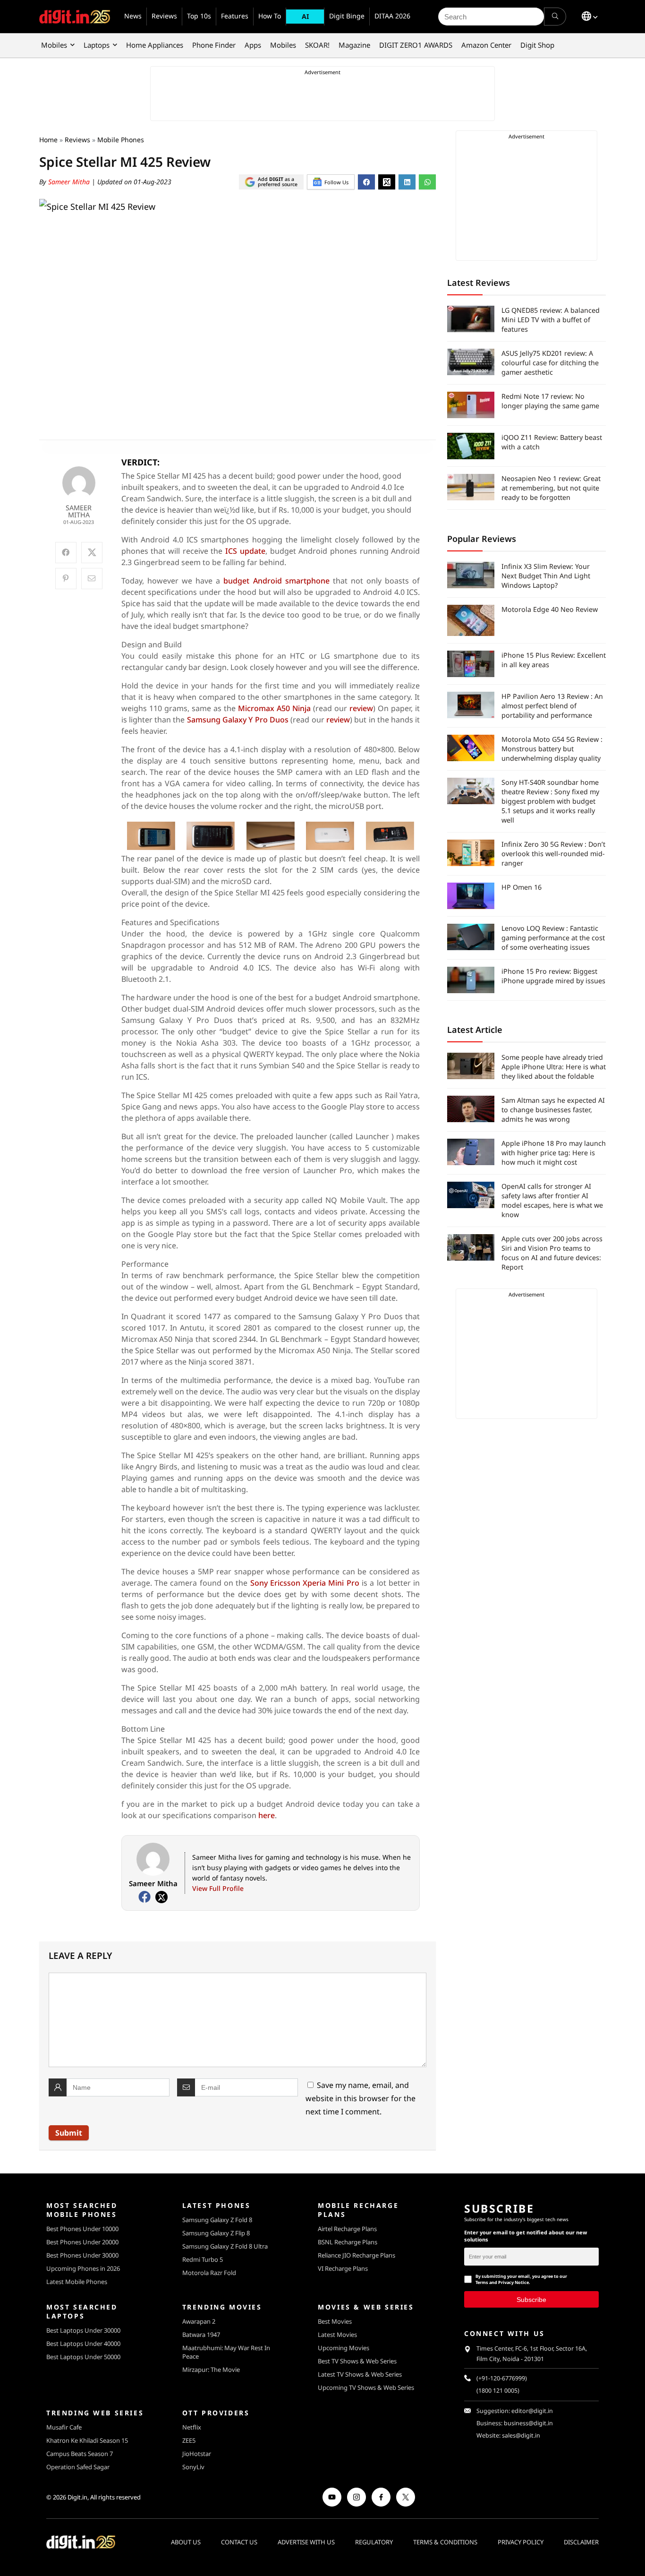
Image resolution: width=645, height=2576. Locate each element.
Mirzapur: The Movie (211, 2370)
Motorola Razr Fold (209, 2273)
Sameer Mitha (70, 182)
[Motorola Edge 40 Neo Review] (471, 620)
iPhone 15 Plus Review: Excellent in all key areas (554, 660)
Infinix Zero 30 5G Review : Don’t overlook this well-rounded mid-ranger (553, 854)
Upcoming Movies (344, 2348)
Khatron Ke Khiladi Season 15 (87, 2440)
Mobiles (54, 45)
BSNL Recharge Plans (348, 2242)
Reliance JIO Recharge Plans (356, 2255)
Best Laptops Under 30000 (83, 2330)
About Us (186, 2542)
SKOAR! (317, 45)
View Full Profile (218, 1888)
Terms (482, 2282)
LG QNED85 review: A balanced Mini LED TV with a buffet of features (551, 320)
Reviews (164, 16)
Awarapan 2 (199, 2321)
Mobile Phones (121, 140)
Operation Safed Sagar (78, 2467)
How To (270, 16)
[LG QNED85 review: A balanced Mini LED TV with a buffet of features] (471, 319)
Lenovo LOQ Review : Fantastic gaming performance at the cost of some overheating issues (553, 938)
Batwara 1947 (201, 2335)
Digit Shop (537, 45)
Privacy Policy (521, 2542)
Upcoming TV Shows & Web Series (366, 2387)
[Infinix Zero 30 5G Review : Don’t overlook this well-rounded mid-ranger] (471, 853)
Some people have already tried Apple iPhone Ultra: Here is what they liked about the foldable (554, 1067)
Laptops (97, 45)
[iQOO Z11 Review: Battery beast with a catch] (471, 446)
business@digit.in (528, 2423)
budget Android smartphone (276, 581)
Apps (253, 45)
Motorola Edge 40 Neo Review (550, 609)
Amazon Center (486, 45)
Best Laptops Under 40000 (83, 2344)
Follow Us (336, 182)
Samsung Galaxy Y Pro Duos (238, 720)
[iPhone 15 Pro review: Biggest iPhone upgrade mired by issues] (471, 980)
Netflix (192, 2427)
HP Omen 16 (522, 887)
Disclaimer (581, 2542)
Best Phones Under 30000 (82, 2255)
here (267, 1815)
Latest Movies (337, 2335)
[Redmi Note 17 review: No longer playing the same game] (471, 405)
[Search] (555, 17)
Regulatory (374, 2542)
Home (48, 140)
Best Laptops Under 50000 (83, 2357)
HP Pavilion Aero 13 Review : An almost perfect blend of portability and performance (552, 706)
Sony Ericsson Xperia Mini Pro (305, 1583)
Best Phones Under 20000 (82, 2242)
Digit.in (77, 2497)
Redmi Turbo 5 (203, 2259)
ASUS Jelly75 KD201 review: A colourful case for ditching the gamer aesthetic (550, 363)
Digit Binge (347, 16)
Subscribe (531, 2299)
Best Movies (335, 2321)
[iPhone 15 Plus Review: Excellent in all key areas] (471, 664)
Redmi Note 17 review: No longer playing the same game (550, 401)
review (361, 708)
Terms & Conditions (445, 2542)
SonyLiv (193, 2467)
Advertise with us (306, 2542)
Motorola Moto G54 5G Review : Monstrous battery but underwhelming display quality (552, 749)
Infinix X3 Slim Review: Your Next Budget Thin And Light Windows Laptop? (546, 576)
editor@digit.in (532, 2411)
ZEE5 (189, 2440)
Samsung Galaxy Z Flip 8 (216, 2233)
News (133, 16)
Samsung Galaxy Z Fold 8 (217, 2220)
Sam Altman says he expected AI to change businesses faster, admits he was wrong (553, 1110)
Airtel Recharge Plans (347, 2229)
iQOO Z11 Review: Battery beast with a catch (552, 442)
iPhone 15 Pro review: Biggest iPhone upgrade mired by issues (553, 976)
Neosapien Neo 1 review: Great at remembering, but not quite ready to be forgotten (551, 488)
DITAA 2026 (392, 16)
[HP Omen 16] (471, 896)
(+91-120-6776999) (502, 2378)
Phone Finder (214, 45)
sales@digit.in (521, 2435)
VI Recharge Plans (343, 2268)
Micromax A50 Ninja (274, 708)
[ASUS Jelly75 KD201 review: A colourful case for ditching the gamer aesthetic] (471, 362)
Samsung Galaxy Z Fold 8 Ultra (225, 2246)
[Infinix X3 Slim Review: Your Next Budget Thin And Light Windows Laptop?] (471, 575)
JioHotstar (197, 2454)
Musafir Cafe (64, 2427)
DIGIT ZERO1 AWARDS (416, 45)
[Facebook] (144, 1897)
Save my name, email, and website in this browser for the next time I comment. (361, 2098)
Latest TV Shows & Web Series (360, 2374)
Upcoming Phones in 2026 (83, 2268)
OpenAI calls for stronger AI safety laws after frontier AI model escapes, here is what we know (552, 1200)
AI (305, 16)
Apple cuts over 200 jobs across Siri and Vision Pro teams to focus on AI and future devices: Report (552, 1253)
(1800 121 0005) (498, 2391)
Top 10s (199, 16)
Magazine (354, 45)
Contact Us (239, 2542)
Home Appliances (155, 45)
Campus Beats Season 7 (80, 2454)
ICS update (245, 551)
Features (235, 16)
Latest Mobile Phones (77, 2282)
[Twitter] (161, 1897)
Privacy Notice (513, 2282)
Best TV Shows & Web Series (357, 2361)
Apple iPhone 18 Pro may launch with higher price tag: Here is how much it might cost (554, 1153)
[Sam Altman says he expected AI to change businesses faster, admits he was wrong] (471, 1109)
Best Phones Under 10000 (82, 2229)
